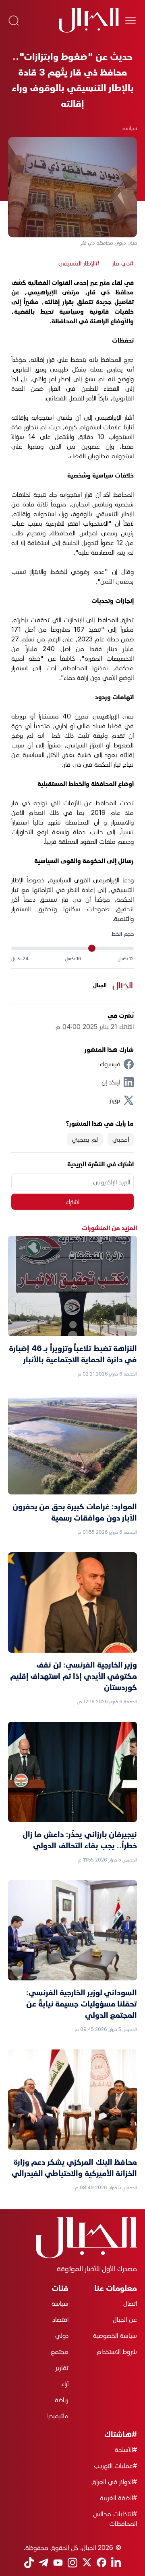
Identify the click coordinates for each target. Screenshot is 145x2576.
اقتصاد (60, 2319)
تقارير (62, 2368)
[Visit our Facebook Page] (101, 2562)
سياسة (130, 128)
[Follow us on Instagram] (72, 2563)
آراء (65, 2384)
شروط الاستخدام (117, 2351)
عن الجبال (125, 2319)
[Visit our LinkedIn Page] (116, 2563)
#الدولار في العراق (114, 2482)
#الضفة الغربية (118, 2498)
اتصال (130, 2303)
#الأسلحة (126, 2449)
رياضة (62, 2400)
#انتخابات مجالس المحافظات (115, 2519)
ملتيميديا (57, 2416)
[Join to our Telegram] (43, 2563)
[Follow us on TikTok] (29, 2563)
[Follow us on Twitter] (87, 2562)
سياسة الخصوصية (115, 2335)
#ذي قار (123, 263)
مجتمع (60, 2351)
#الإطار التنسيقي (79, 263)
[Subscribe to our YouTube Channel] (58, 2563)
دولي (62, 2335)
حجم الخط (123, 934)
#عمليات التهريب (115, 2466)
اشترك (72, 1202)
